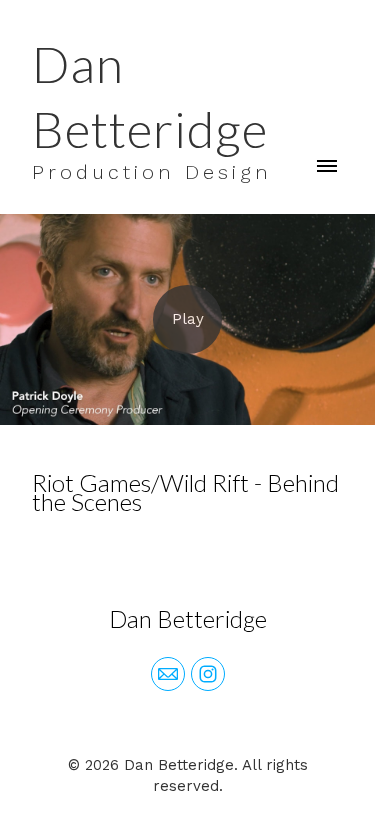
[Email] (168, 674)
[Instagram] (208, 674)
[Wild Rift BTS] (187, 319)
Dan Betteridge (188, 618)
